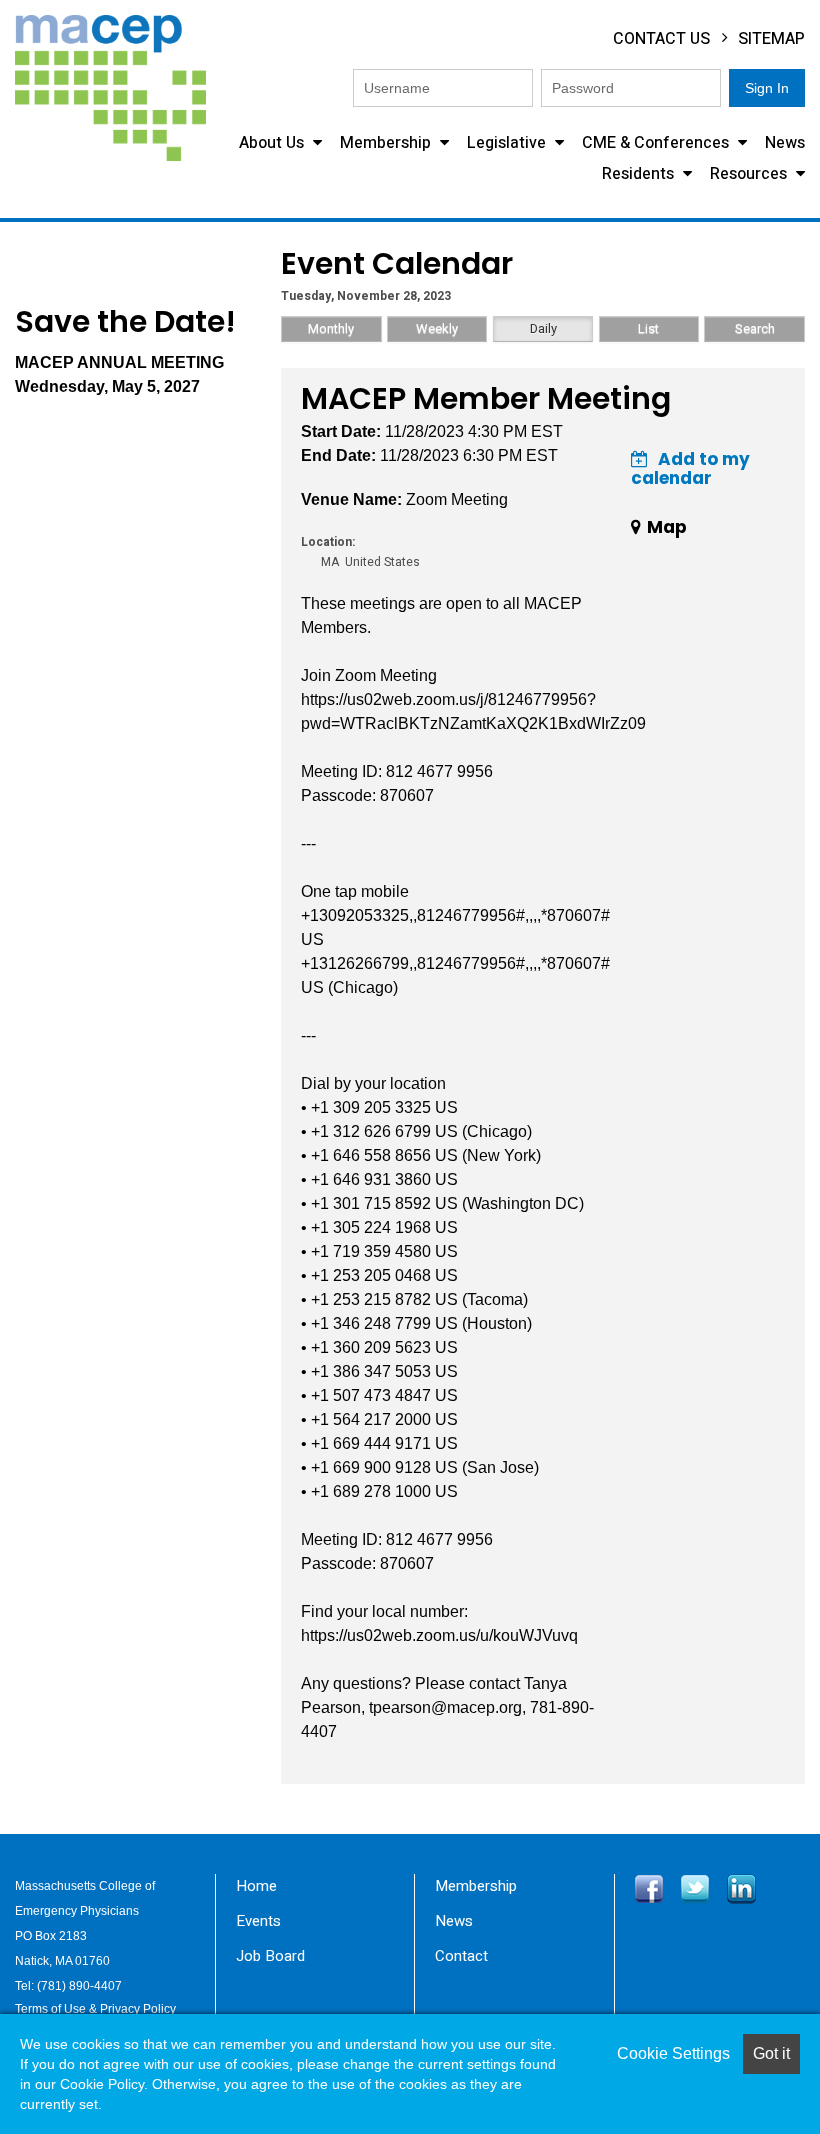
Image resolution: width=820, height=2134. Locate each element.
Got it (771, 2053)
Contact (461, 1956)
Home (256, 1886)
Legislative (508, 143)
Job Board (270, 1956)
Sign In (767, 88)
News (785, 143)
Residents (640, 174)
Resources (750, 174)
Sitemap (771, 39)
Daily (543, 328)
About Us (273, 143)
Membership (387, 143)
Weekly (437, 328)
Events (258, 1921)
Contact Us (661, 39)
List (648, 328)
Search (755, 328)
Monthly (331, 328)
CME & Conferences (657, 143)
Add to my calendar (690, 468)
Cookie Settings (673, 2053)
